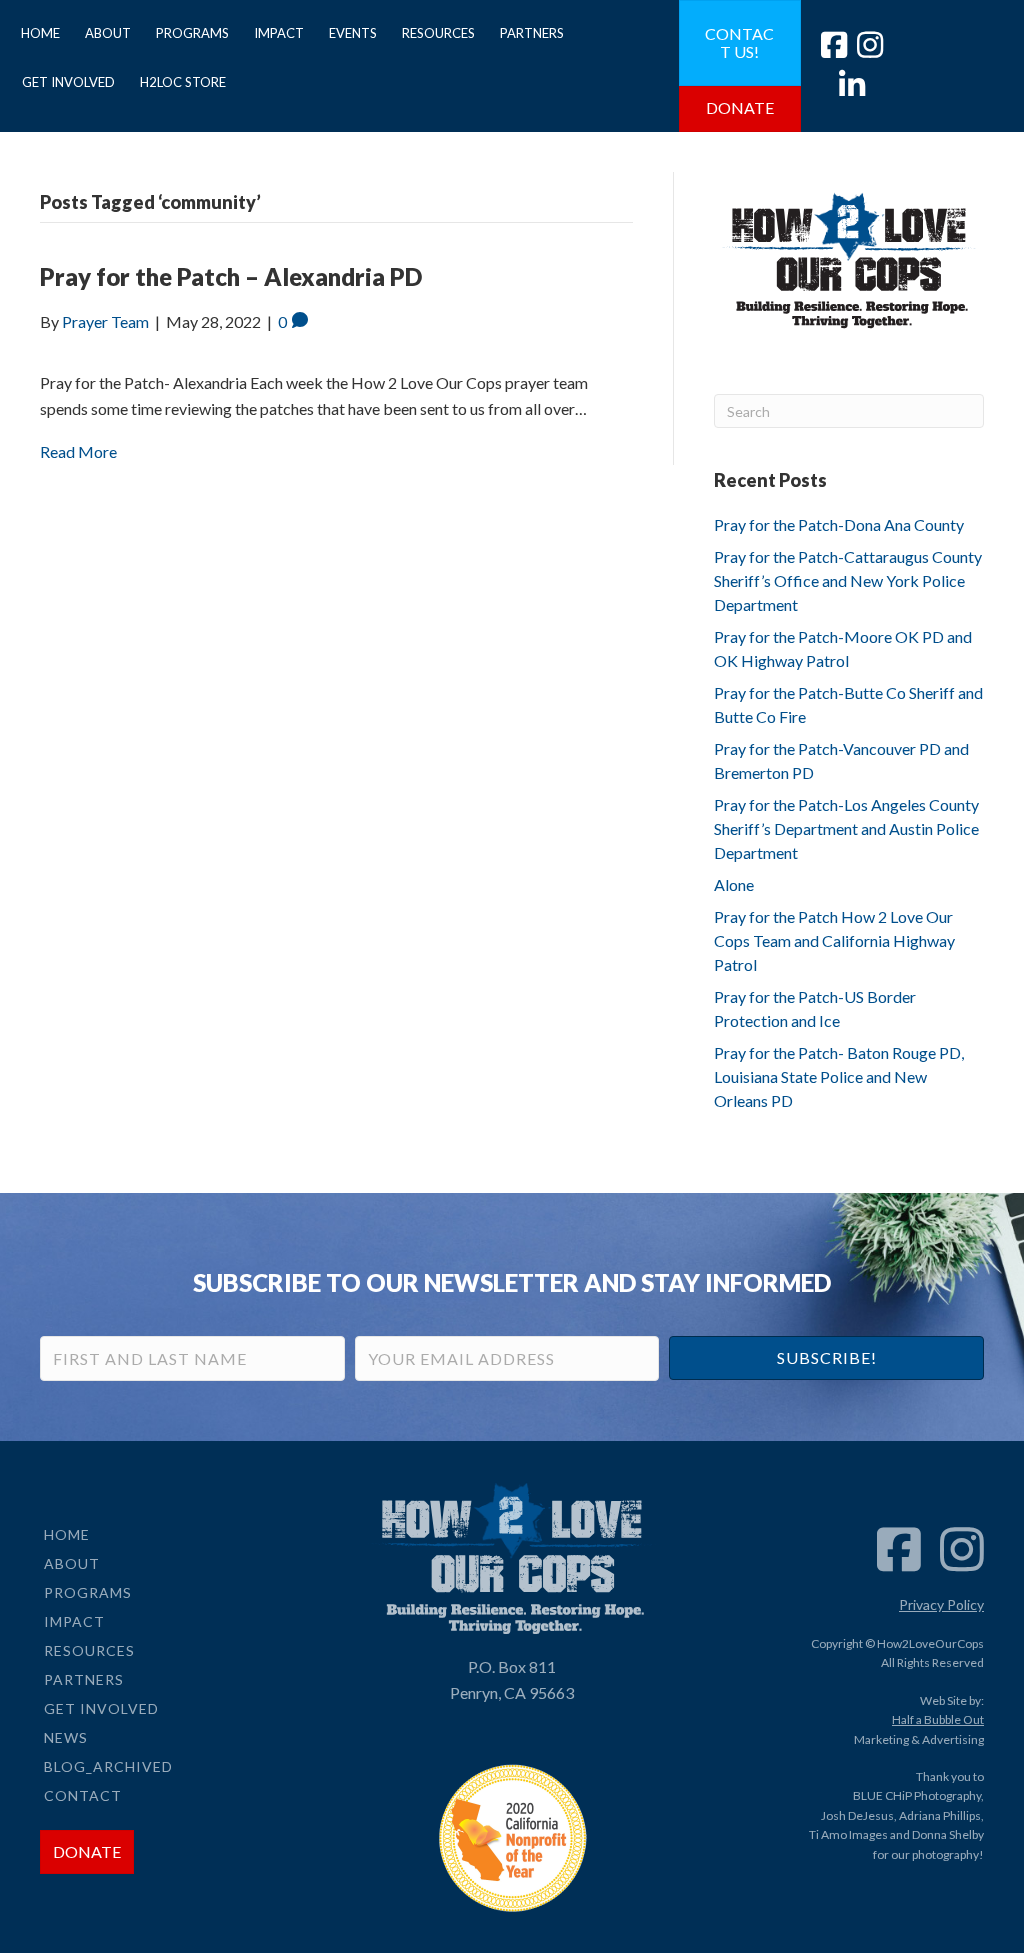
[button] (826, 1358)
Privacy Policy (941, 1604)
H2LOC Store (183, 82)
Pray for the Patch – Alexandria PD (231, 276)
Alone (734, 884)
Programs (192, 33)
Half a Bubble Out (938, 1719)
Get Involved (68, 82)
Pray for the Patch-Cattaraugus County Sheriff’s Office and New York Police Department (848, 580)
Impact (279, 33)
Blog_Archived (108, 1766)
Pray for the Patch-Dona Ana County (839, 524)
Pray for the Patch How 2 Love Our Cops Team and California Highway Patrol (834, 940)
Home (40, 33)
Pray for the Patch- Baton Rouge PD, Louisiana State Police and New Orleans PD (839, 1076)
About (108, 33)
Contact (83, 1795)
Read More (78, 451)
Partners (532, 33)
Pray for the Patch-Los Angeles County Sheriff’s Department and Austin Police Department (846, 828)
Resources (438, 33)
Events (353, 33)
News (66, 1737)
